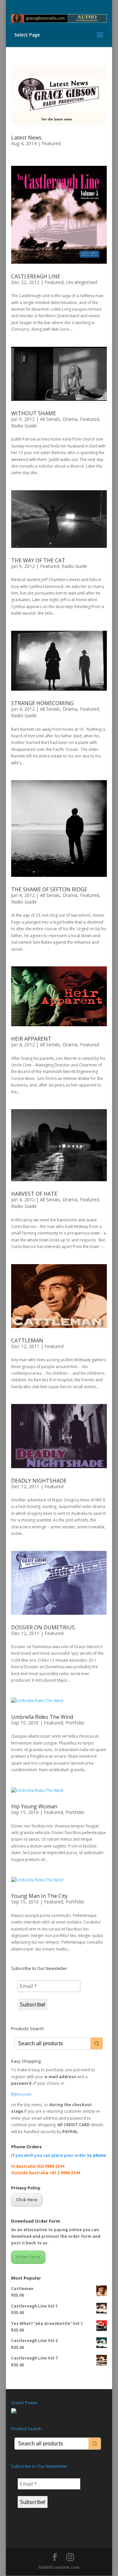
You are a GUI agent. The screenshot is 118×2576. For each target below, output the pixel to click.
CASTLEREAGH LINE (36, 276)
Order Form (28, 2257)
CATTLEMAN (27, 1340)
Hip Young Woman (34, 1806)
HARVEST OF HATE (34, 1194)
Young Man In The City (39, 1896)
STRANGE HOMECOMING (42, 703)
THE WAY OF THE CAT (38, 560)
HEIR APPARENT (31, 1039)
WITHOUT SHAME (34, 413)
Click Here (27, 2200)
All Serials (50, 419)
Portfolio (75, 1723)
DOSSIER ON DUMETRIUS (43, 1627)
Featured (51, 143)
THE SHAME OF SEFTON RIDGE (49, 889)
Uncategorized (82, 282)
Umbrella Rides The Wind (42, 1717)
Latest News (26, 138)
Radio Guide (24, 426)
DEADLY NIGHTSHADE (39, 1481)
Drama (70, 419)
